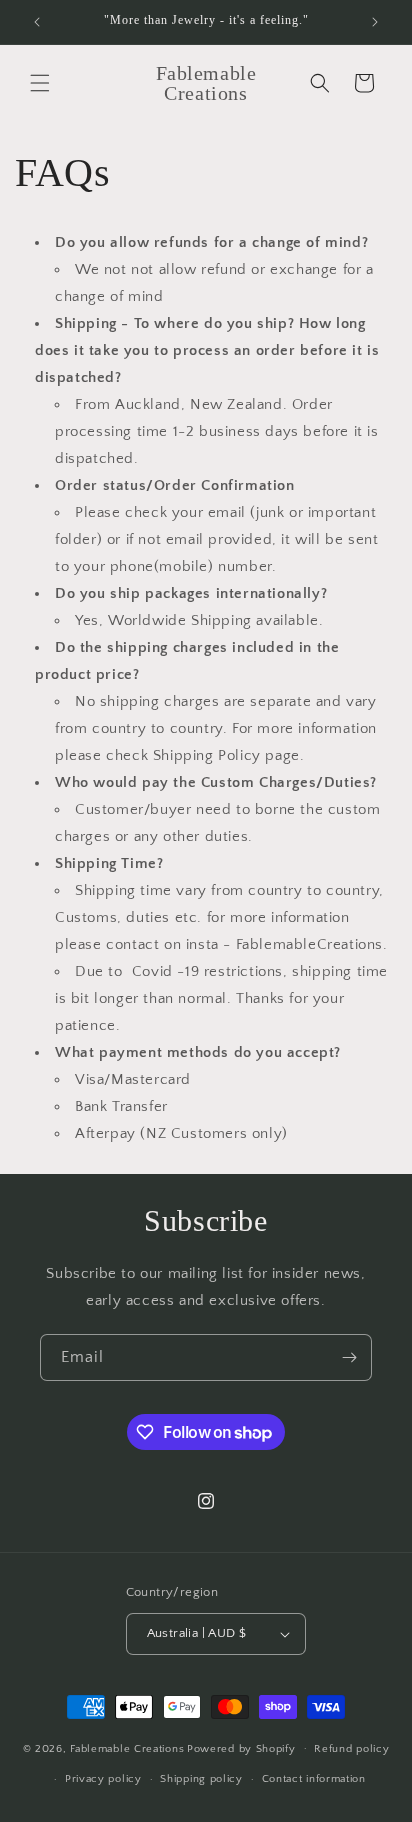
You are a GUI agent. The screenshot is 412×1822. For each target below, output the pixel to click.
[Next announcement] (375, 22)
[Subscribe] (349, 1357)
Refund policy (351, 1749)
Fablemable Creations (127, 1748)
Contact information (314, 1779)
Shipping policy (201, 1779)
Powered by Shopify (241, 1748)
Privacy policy (103, 1779)
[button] (40, 83)
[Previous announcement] (37, 22)
